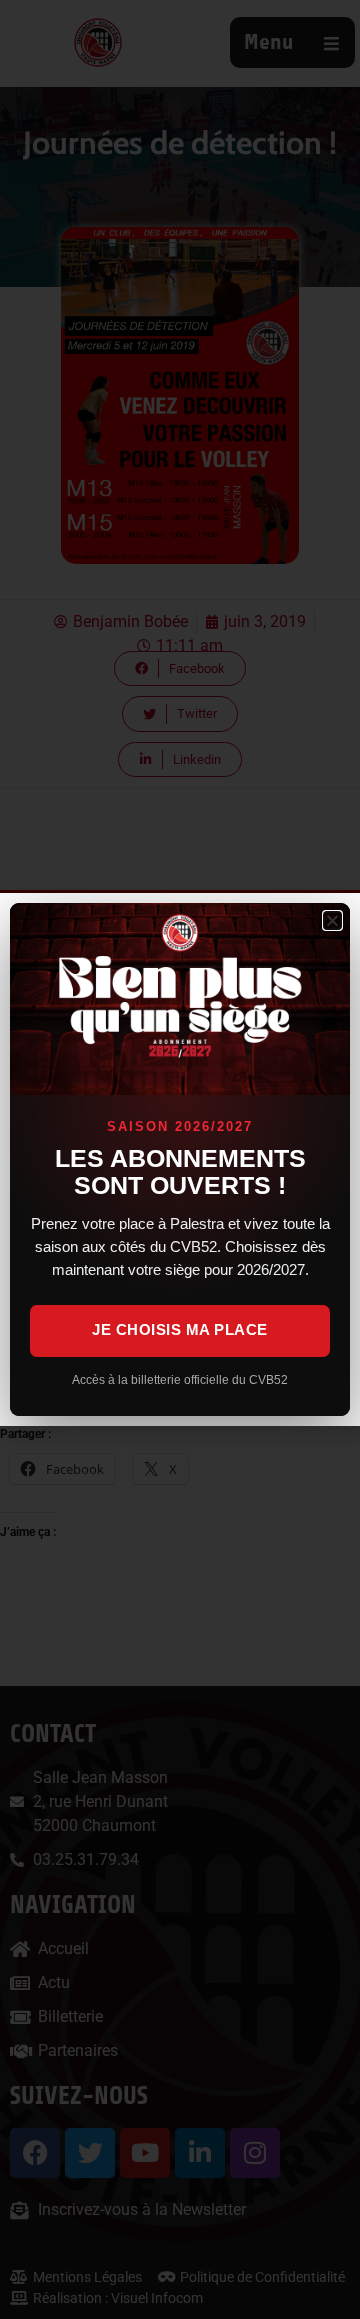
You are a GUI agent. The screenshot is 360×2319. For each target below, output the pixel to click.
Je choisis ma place (180, 1329)
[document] (180, 1159)
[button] (332, 920)
